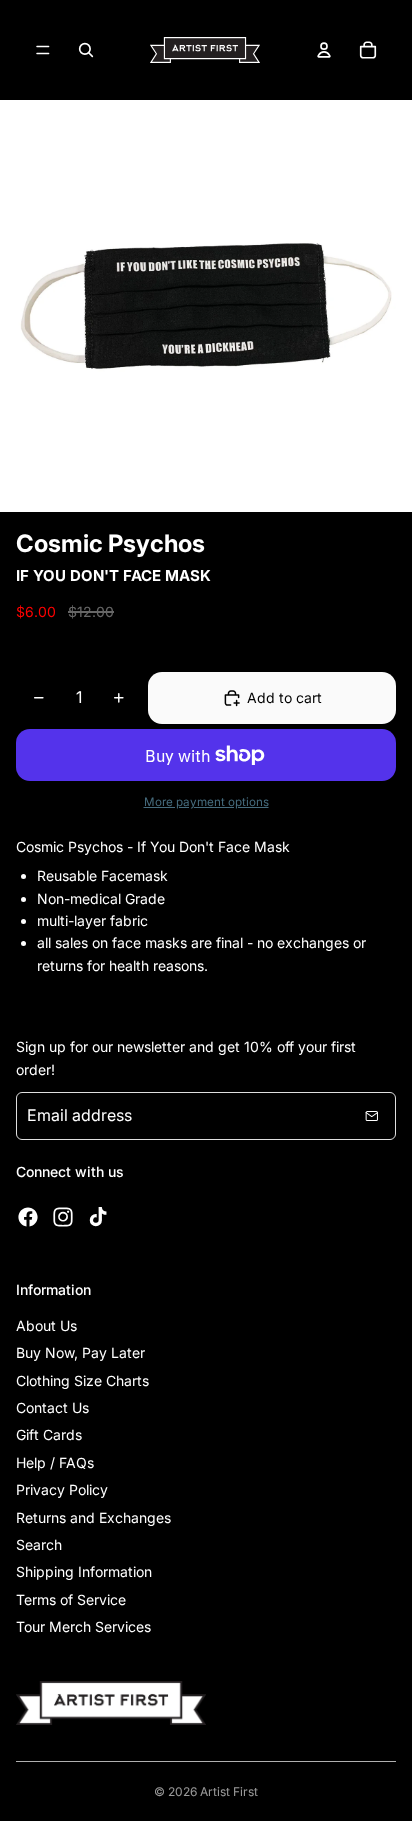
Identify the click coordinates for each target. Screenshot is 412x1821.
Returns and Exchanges (93, 1517)
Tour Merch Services (83, 1626)
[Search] (86, 50)
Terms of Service (71, 1599)
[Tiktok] (98, 1217)
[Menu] (43, 50)
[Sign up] (372, 1116)
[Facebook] (28, 1217)
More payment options (206, 802)
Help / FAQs (55, 1462)
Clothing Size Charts (82, 1380)
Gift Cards (49, 1434)
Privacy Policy (62, 1489)
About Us (46, 1325)
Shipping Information (84, 1571)
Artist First (229, 1791)
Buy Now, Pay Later (80, 1352)
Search (39, 1544)
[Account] (324, 50)
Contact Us (52, 1407)
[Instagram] (63, 1217)
